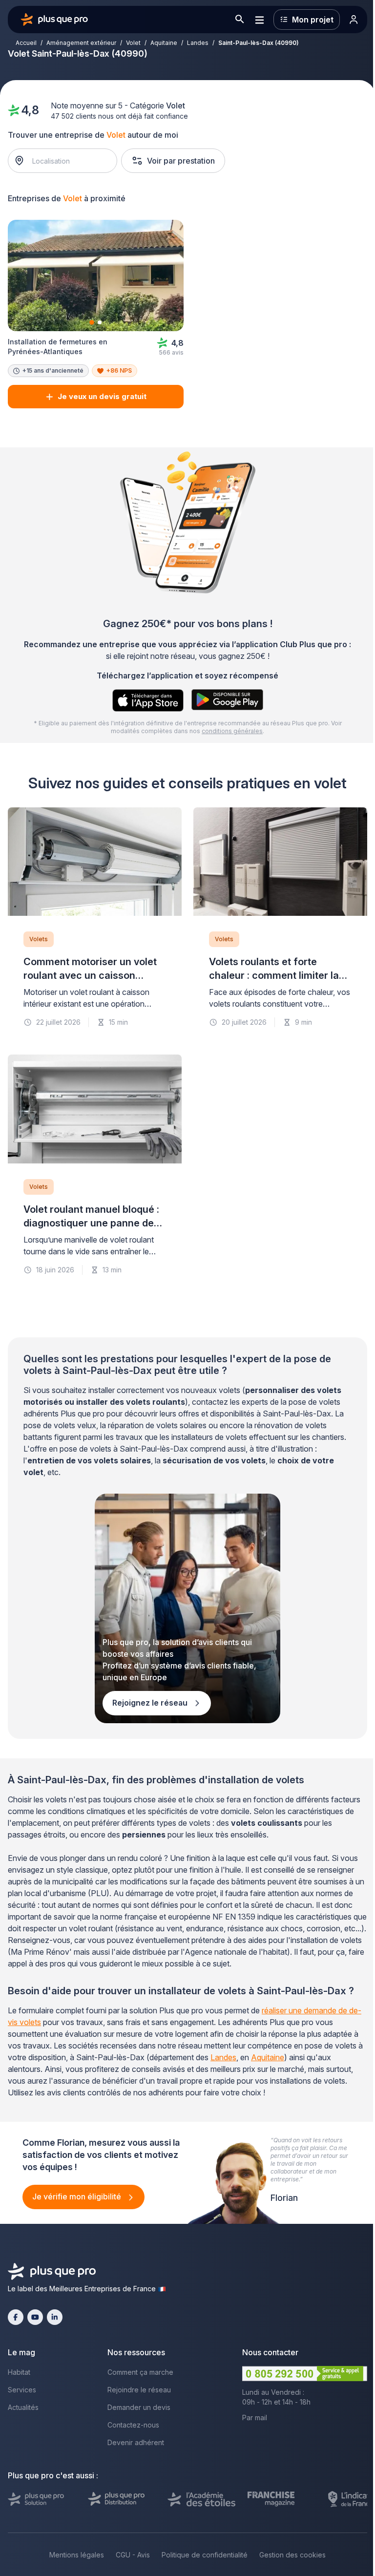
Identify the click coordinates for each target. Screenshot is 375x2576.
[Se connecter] (354, 20)
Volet (133, 43)
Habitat (19, 2372)
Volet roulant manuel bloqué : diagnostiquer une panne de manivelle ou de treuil (91, 1223)
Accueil (26, 43)
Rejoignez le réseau (151, 1703)
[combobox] (68, 161)
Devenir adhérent (136, 2442)
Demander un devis (139, 2407)
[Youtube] (35, 2317)
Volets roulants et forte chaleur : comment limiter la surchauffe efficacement (274, 975)
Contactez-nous (133, 2425)
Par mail (255, 2418)
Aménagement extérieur (81, 43)
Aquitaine (164, 43)
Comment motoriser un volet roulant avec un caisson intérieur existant (90, 975)
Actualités (23, 2407)
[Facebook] (16, 2317)
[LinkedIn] (55, 2317)
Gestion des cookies (292, 2555)
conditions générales (232, 731)
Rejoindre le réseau (139, 2390)
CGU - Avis (133, 2555)
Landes (198, 43)
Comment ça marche (140, 2372)
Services (22, 2390)
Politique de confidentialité (205, 2555)
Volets (39, 939)
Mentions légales (77, 2555)
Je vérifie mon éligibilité (78, 2196)
